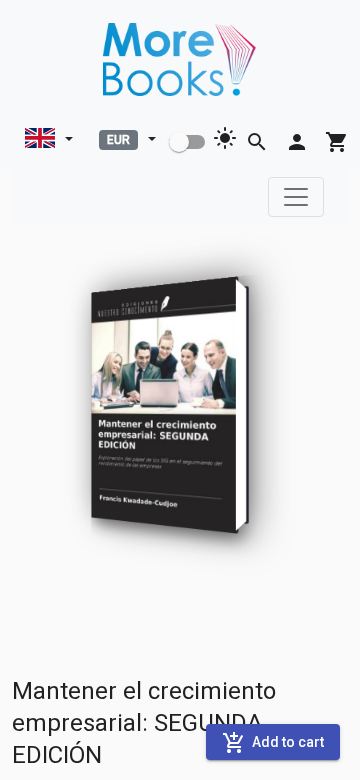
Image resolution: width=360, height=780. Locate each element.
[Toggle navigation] (296, 197)
